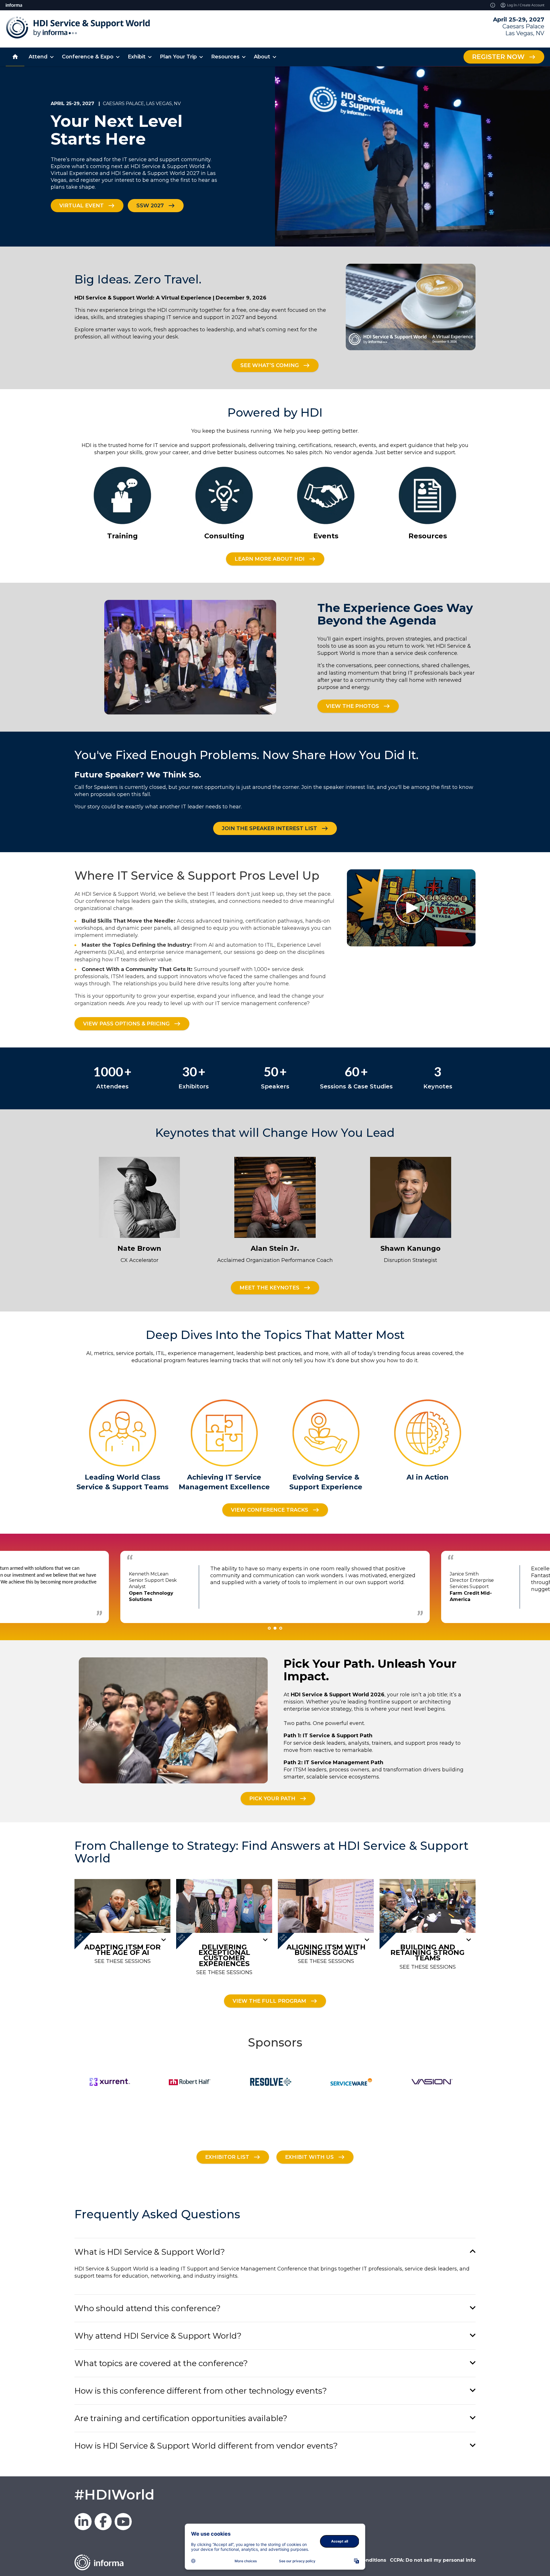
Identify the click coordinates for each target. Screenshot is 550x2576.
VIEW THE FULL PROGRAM (269, 2001)
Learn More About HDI (270, 559)
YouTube (123, 2522)
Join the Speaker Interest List (269, 828)
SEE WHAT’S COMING (270, 365)
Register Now (498, 57)
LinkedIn (83, 2522)
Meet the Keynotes (269, 1288)
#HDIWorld (114, 2495)
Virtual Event (81, 205)
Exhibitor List (227, 2157)
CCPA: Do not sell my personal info (433, 2560)
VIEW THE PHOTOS (352, 706)
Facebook (103, 2522)
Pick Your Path (272, 1798)
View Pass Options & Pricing (126, 1024)
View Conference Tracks (270, 1510)
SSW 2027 (150, 205)
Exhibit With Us (309, 2157)
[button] (275, 2252)
